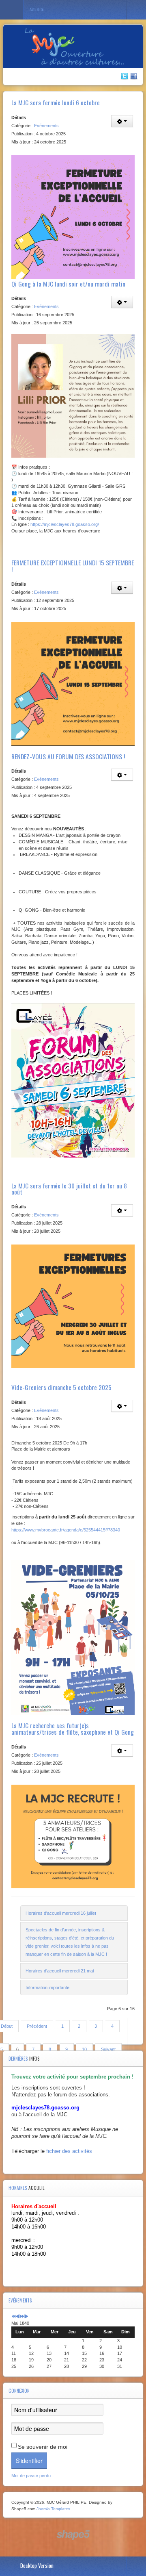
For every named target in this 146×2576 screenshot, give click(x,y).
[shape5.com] (73, 2535)
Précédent (37, 2026)
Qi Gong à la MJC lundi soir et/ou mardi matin (68, 284)
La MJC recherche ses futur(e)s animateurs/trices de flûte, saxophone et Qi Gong (73, 1729)
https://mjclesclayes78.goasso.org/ (65, 524)
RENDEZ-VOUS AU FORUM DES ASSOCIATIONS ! (68, 756)
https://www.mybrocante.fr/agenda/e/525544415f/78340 (66, 1530)
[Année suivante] (22, 2317)
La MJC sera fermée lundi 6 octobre (56, 102)
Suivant (108, 2049)
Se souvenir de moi (43, 2447)
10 (84, 2049)
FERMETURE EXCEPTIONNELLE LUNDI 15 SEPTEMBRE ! (73, 566)
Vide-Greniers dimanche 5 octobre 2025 (61, 1387)
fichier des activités (69, 2151)
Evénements (46, 126)
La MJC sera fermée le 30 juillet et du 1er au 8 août (69, 1189)
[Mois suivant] (26, 2317)
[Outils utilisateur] (122, 121)
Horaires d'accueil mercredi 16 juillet (61, 1913)
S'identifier (29, 2461)
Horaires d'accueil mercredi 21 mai (60, 1971)
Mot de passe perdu (31, 2476)
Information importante (47, 1987)
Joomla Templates (53, 2509)
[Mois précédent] (18, 2317)
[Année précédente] (14, 2317)
